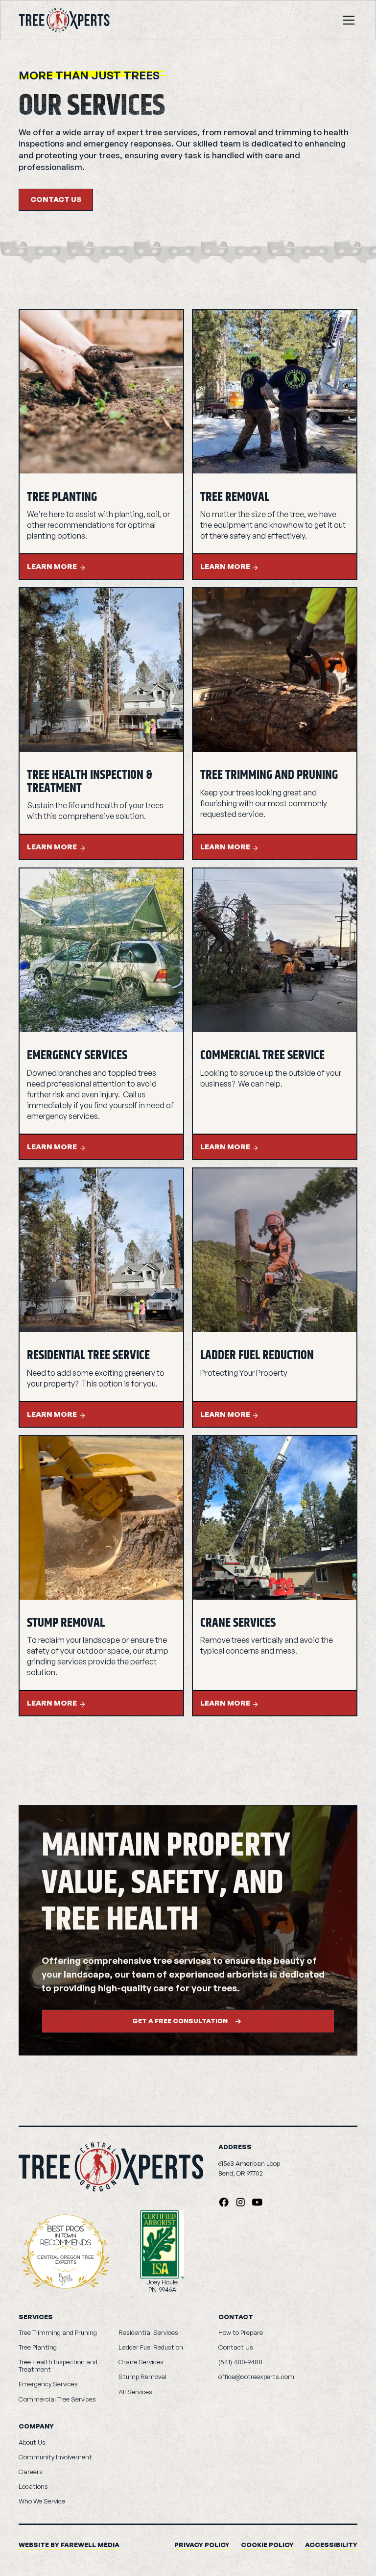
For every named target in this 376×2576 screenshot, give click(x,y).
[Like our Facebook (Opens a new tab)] (224, 2202)
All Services (135, 2392)
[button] (347, 20)
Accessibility (331, 2545)
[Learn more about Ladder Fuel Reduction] (275, 1250)
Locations (33, 2486)
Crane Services (141, 2362)
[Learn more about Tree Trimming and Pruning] (275, 670)
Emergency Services (48, 2384)
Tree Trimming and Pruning (58, 2332)
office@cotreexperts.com (256, 2377)
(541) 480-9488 (240, 2362)
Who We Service (42, 2501)
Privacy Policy (202, 2545)
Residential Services (148, 2332)
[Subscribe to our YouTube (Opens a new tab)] (257, 2202)
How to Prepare (241, 2332)
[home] (64, 20)
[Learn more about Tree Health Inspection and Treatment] (101, 670)
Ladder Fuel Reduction (151, 2347)
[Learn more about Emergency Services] (101, 950)
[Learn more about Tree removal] (275, 392)
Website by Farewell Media (69, 2545)
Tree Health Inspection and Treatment (58, 2365)
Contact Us (236, 2347)
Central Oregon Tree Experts (66, 2260)
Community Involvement (55, 2457)
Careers (31, 2472)
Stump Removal (142, 2377)
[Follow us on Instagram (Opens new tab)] (241, 2202)
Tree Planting (38, 2347)
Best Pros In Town (66, 2230)
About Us (32, 2442)
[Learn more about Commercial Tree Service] (275, 950)
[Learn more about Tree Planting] (101, 392)
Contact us (56, 199)
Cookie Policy (267, 2545)
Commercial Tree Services (57, 2399)
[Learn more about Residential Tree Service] (101, 1250)
